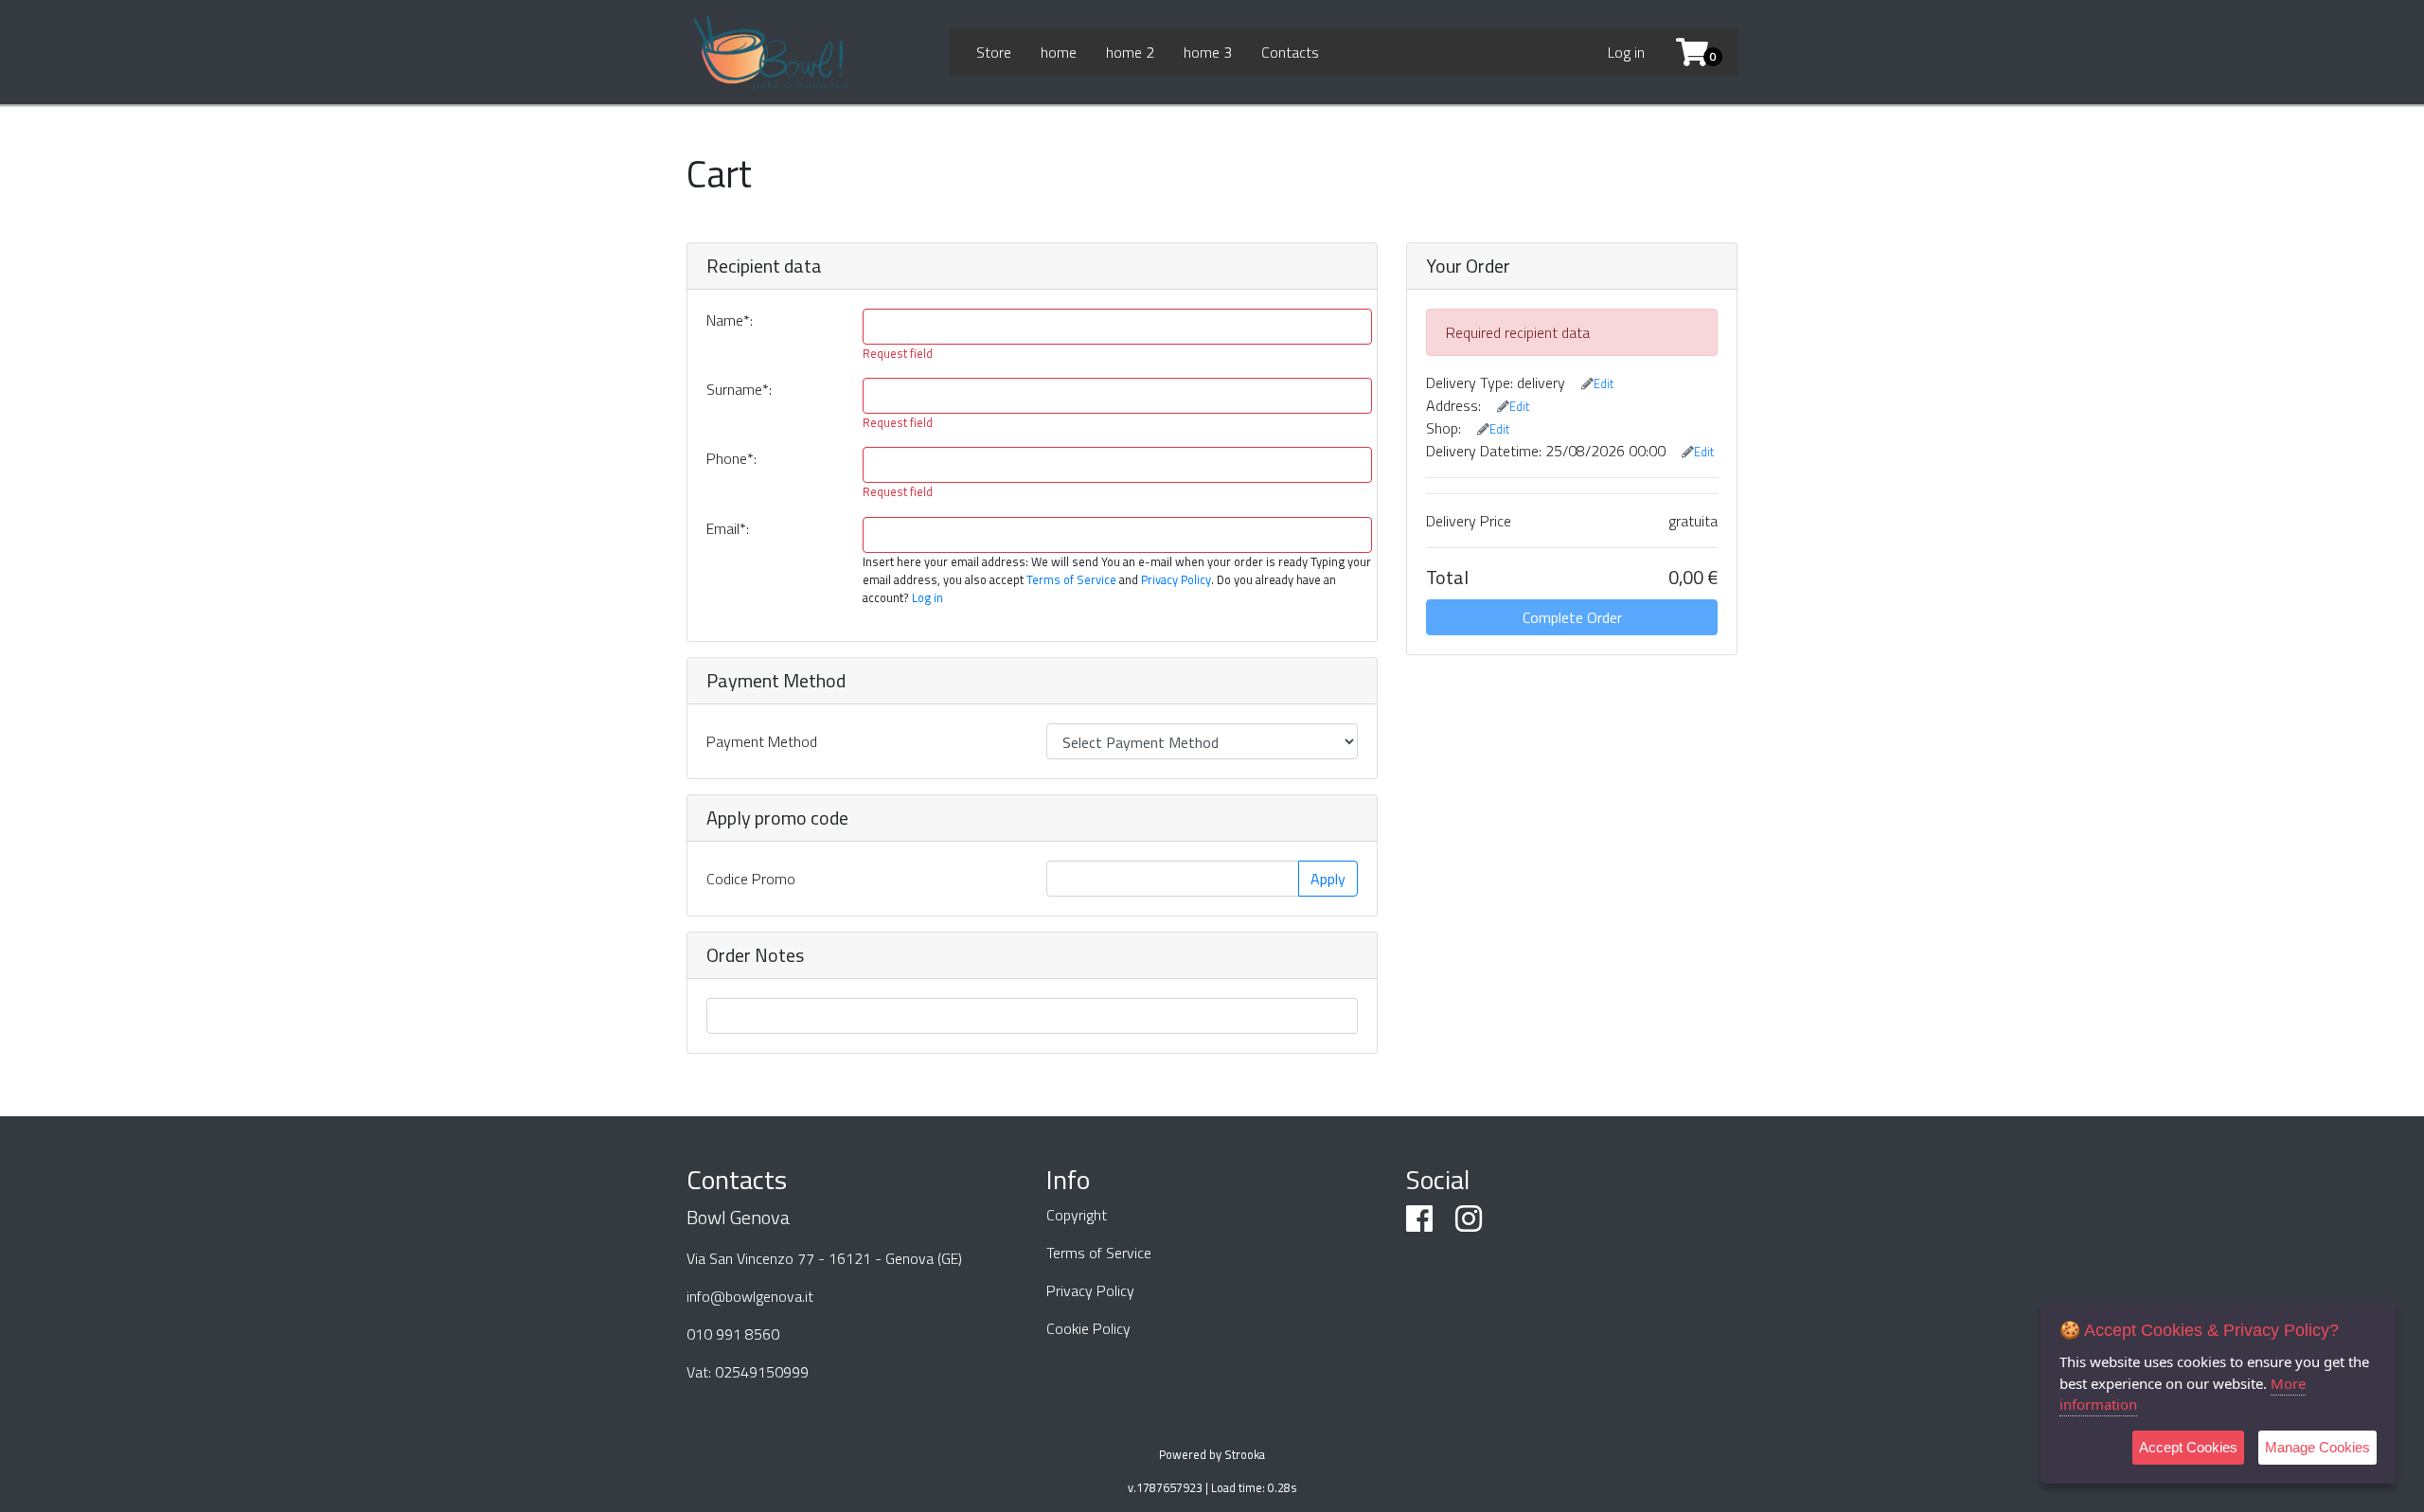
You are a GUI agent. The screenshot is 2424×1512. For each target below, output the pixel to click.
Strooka (1245, 1454)
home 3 (1208, 52)
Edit (1604, 383)
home (1059, 52)
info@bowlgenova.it (750, 1296)
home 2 (1130, 52)
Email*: (728, 528)
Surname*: (739, 389)
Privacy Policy (1176, 579)
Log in (1626, 52)
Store (994, 52)
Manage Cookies (2317, 1447)
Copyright (1077, 1215)
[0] (1685, 52)
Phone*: (731, 458)
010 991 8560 (733, 1334)
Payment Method (762, 741)
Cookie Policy (1088, 1328)
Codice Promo (751, 879)
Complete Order (1572, 617)
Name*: (730, 320)
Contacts (1290, 52)
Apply (1328, 879)
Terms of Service (1071, 579)
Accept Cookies (2188, 1447)
